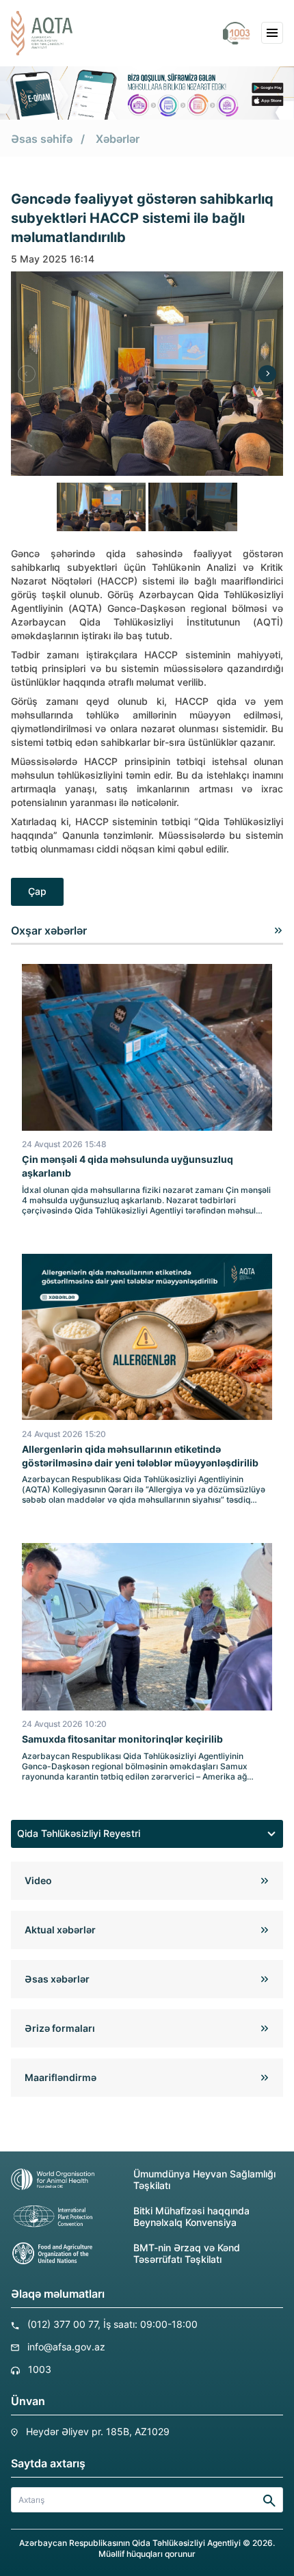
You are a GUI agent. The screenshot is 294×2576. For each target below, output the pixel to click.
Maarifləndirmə (61, 2077)
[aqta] (42, 33)
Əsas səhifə (42, 139)
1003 (40, 2369)
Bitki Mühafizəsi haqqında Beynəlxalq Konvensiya (191, 2216)
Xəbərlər (118, 139)
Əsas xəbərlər (57, 1979)
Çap (37, 891)
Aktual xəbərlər (60, 1930)
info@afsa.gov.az (66, 2347)
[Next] (267, 374)
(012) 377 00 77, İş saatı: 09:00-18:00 (112, 2324)
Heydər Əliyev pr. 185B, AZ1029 (98, 2431)
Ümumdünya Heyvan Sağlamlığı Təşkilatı (204, 2179)
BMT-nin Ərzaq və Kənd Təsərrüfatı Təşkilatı (187, 2253)
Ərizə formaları (60, 2028)
